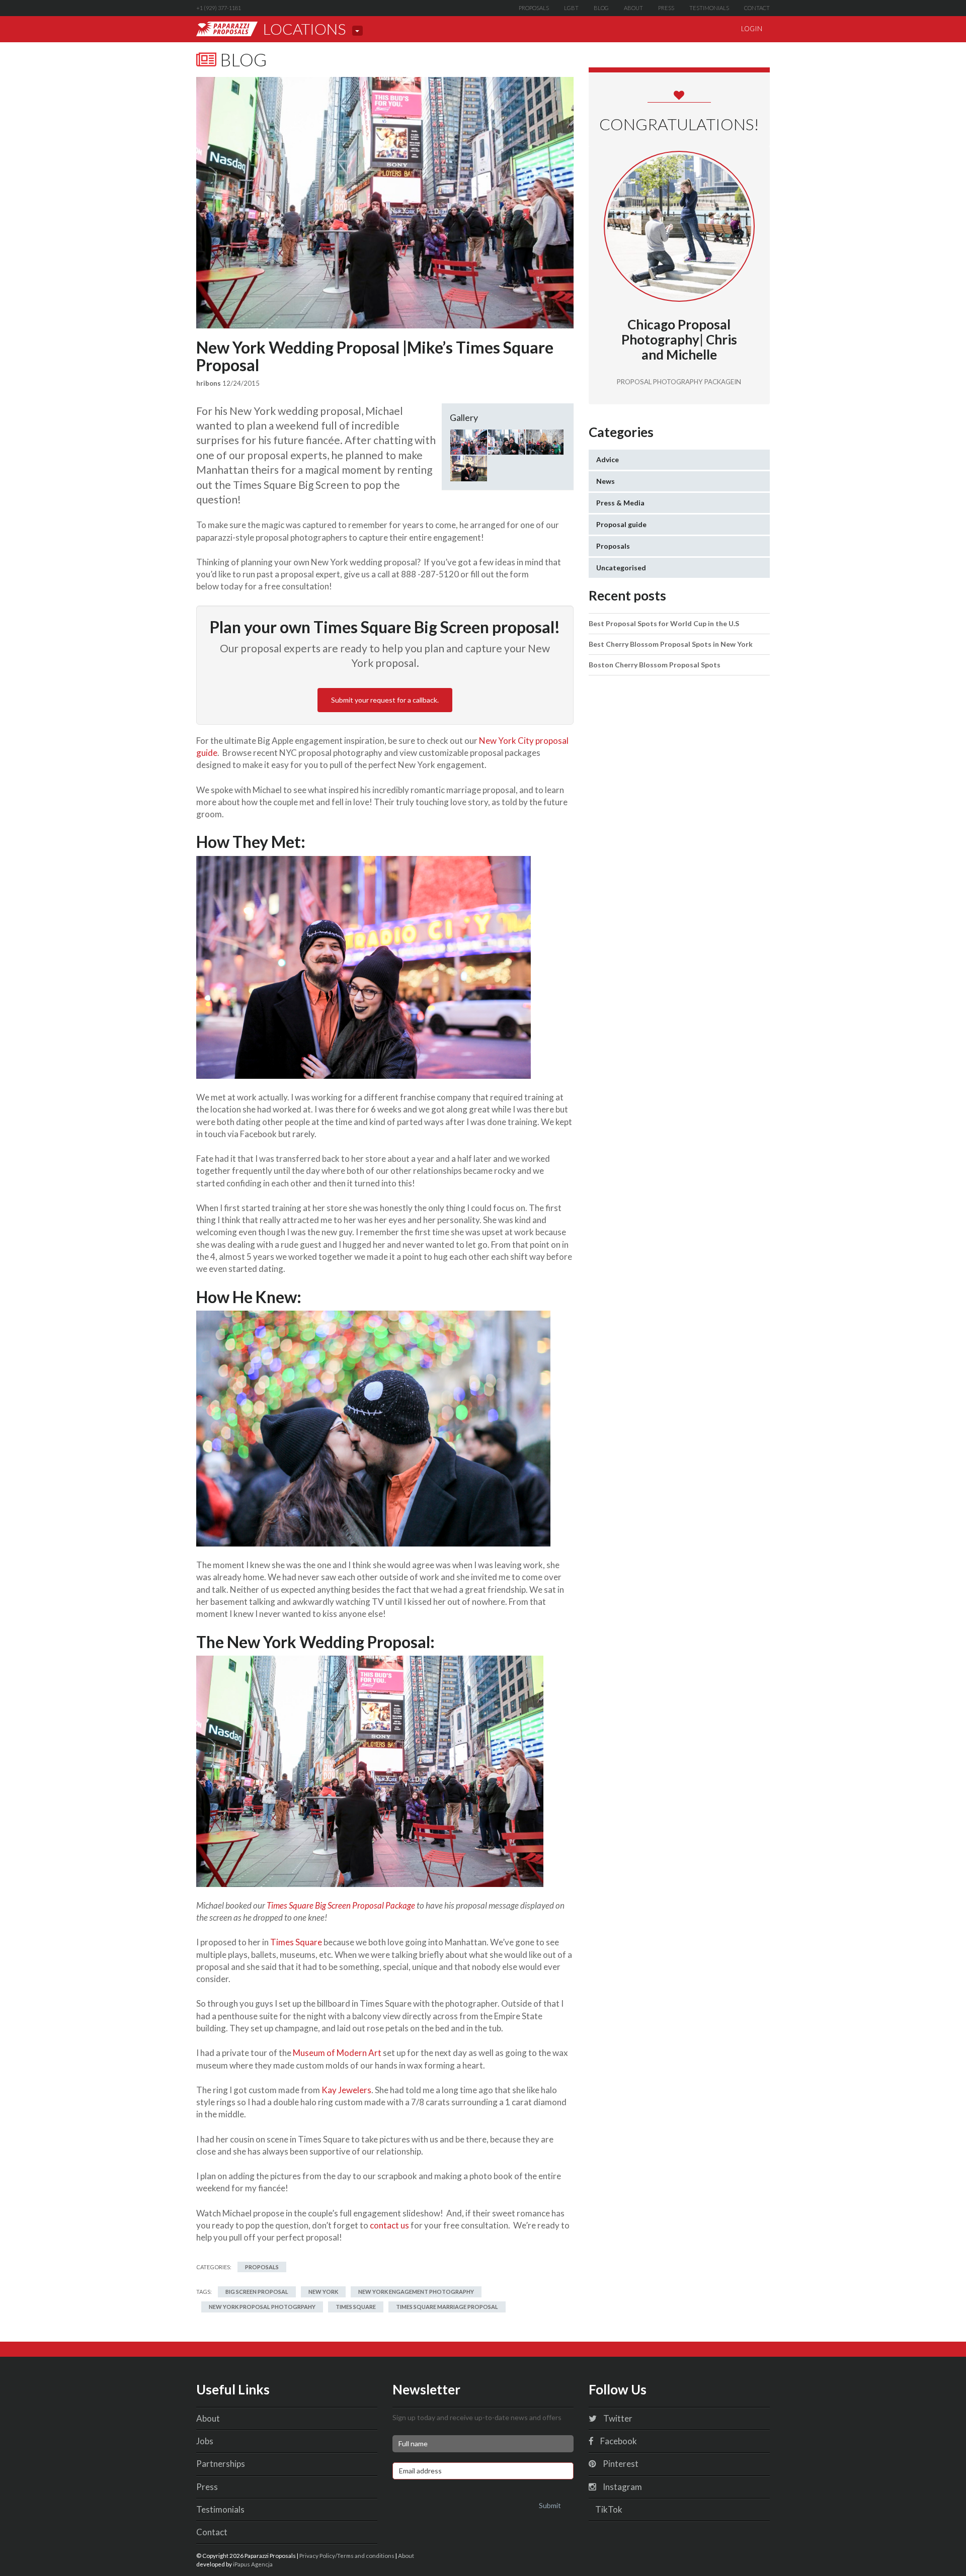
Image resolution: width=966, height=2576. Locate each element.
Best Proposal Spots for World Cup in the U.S (664, 623)
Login (752, 29)
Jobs (205, 2441)
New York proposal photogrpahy (262, 2307)
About (633, 8)
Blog (601, 8)
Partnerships (221, 2464)
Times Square (297, 1942)
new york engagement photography (416, 2292)
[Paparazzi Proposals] (227, 29)
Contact (757, 8)
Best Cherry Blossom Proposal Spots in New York (671, 644)
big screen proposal (257, 2292)
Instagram (622, 2487)
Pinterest (620, 2464)
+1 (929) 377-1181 (219, 8)
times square (356, 2307)
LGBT (571, 8)
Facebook (618, 2441)
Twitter (617, 2418)
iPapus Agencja (253, 2564)
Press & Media (620, 503)
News (606, 481)
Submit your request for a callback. (385, 700)
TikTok (608, 2509)
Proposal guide (621, 524)
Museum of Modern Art (337, 2053)
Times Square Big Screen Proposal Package (342, 1905)
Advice (608, 459)
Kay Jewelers (346, 2090)
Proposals (534, 8)
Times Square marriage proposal (447, 2307)
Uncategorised (621, 568)
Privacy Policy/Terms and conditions (347, 2555)
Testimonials (709, 8)
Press (666, 8)
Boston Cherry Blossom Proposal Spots (655, 665)
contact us (389, 2225)
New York (323, 2292)
